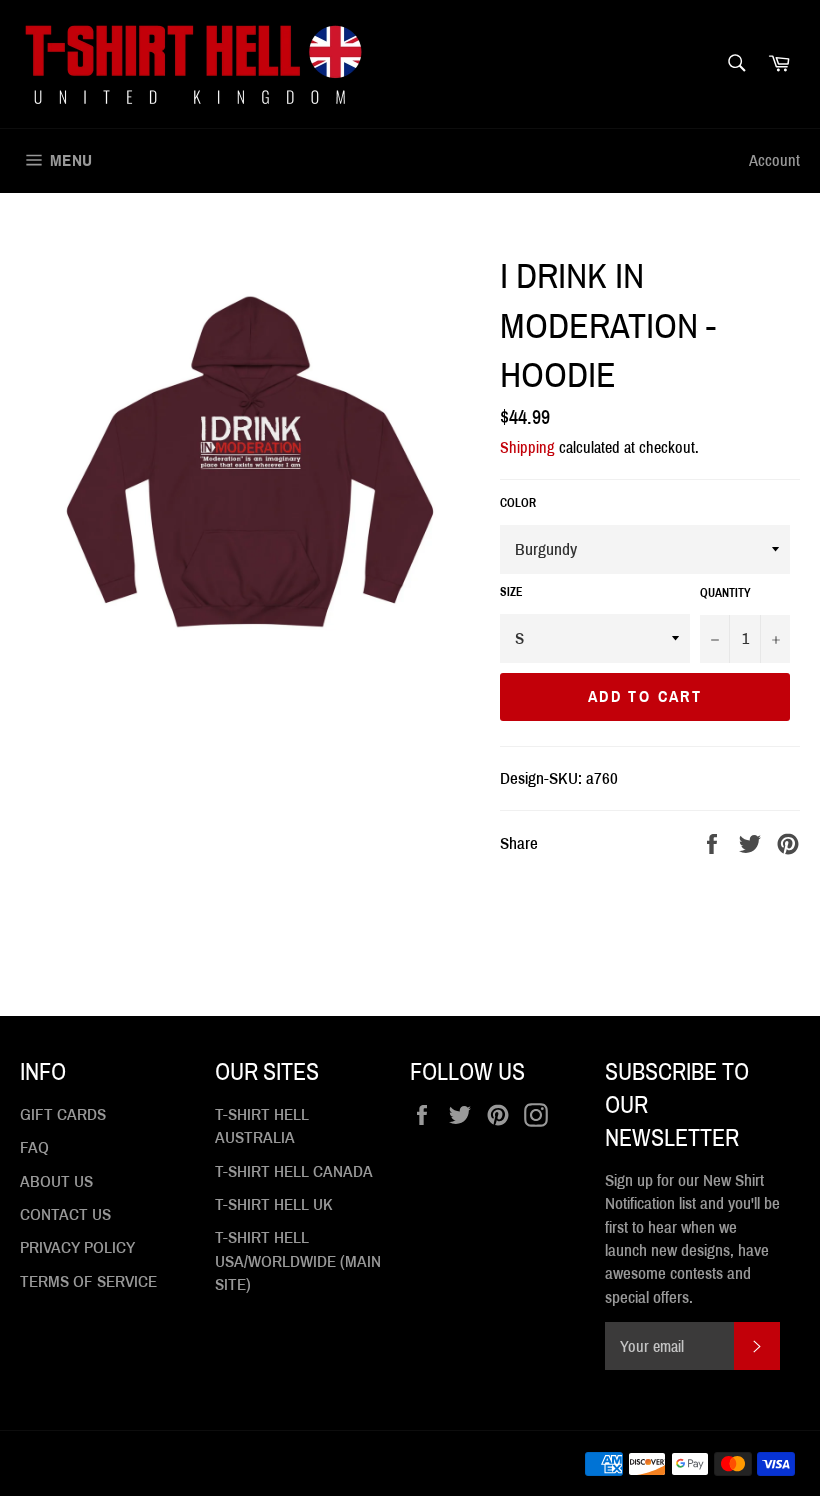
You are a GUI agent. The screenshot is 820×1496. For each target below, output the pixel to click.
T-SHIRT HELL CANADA (294, 1171)
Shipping (527, 447)
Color (518, 503)
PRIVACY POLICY (77, 1247)
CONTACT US (65, 1214)
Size (511, 592)
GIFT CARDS (63, 1114)
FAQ (34, 1147)
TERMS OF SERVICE (88, 1281)
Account (774, 160)
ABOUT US (56, 1181)
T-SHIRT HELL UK (274, 1204)
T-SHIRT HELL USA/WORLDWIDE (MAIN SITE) (298, 1261)
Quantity (725, 593)
